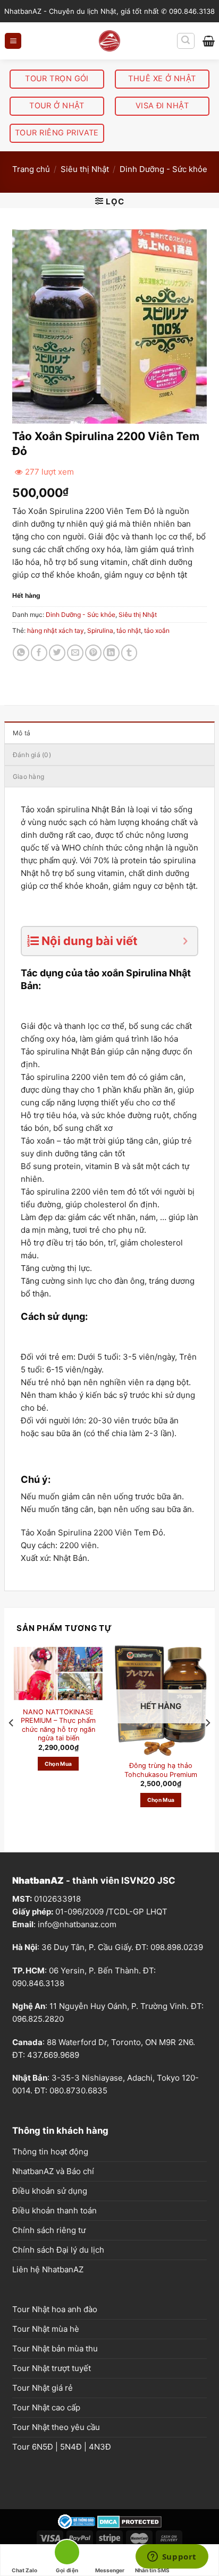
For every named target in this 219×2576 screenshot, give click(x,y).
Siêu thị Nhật (85, 169)
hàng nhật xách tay (56, 630)
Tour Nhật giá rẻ (43, 2388)
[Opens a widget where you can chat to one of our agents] (172, 2557)
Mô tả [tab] (22, 733)
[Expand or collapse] (185, 941)
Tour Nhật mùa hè (46, 2329)
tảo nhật (129, 630)
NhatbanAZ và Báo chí (53, 2171)
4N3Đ (100, 2447)
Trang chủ (31, 169)
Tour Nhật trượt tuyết (52, 2368)
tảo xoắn (157, 630)
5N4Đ (71, 2447)
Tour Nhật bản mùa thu (55, 2349)
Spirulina (100, 630)
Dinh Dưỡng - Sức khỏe (163, 169)
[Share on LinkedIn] (111, 653)
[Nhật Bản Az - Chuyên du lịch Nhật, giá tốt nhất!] (109, 41)
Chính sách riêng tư (49, 2230)
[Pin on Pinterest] (93, 653)
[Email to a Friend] (75, 653)
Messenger (110, 2570)
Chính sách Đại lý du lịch (58, 2250)
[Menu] (13, 41)
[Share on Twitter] (57, 653)
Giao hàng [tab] (28, 776)
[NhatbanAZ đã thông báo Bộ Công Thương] (77, 2521)
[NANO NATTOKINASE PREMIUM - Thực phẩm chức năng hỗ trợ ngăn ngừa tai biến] (58, 1673)
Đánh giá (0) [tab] (32, 755)
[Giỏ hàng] (209, 41)
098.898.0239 (177, 1947)
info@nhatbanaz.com (77, 1924)
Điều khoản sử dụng (50, 2191)
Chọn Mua (58, 1764)
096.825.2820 (38, 2019)
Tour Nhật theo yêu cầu (56, 2427)
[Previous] (12, 1744)
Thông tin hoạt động (50, 2152)
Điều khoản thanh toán (54, 2210)
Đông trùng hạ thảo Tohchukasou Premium (161, 1770)
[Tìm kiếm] (186, 41)
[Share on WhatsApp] (21, 653)
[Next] (207, 1744)
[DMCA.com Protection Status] (129, 2521)
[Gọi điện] (67, 2554)
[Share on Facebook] (39, 653)
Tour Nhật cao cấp (46, 2407)
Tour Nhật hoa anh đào (55, 2309)
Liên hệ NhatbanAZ (48, 2269)
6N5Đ (43, 2447)
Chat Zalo (24, 2570)
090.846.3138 (38, 1983)
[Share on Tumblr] (129, 653)
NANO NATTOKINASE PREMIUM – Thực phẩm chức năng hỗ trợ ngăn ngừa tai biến (58, 1725)
